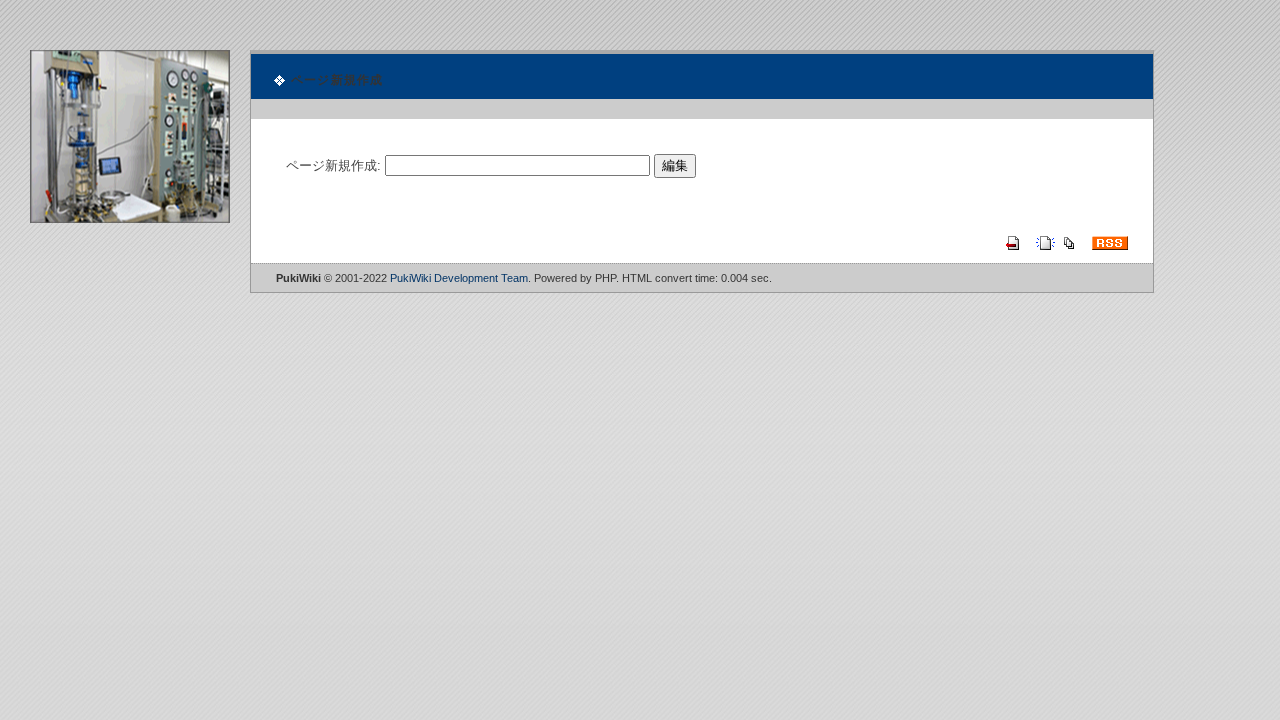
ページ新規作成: (333, 165)
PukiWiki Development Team (459, 278)
